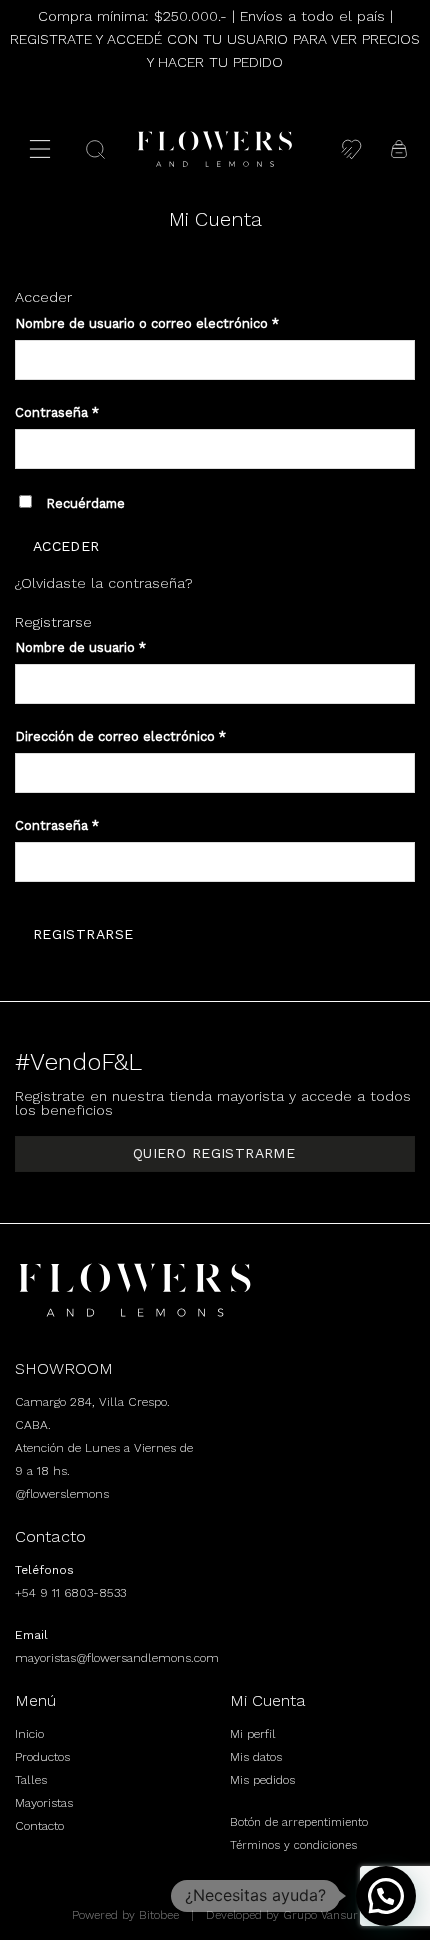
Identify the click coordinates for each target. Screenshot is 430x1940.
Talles (31, 1780)
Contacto (39, 1826)
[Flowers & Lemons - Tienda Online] (215, 149)
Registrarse (83, 934)
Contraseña (57, 412)
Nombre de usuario (80, 647)
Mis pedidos (262, 1780)
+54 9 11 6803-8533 (70, 1593)
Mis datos (256, 1757)
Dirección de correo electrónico (120, 736)
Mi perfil (253, 1734)
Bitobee (159, 1915)
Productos (42, 1757)
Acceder (66, 546)
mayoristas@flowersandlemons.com (117, 1658)
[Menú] (40, 149)
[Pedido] (399, 149)
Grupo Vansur (320, 1915)
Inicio (29, 1734)
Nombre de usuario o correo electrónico (147, 323)
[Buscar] (95, 149)
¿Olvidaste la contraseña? (104, 583)
